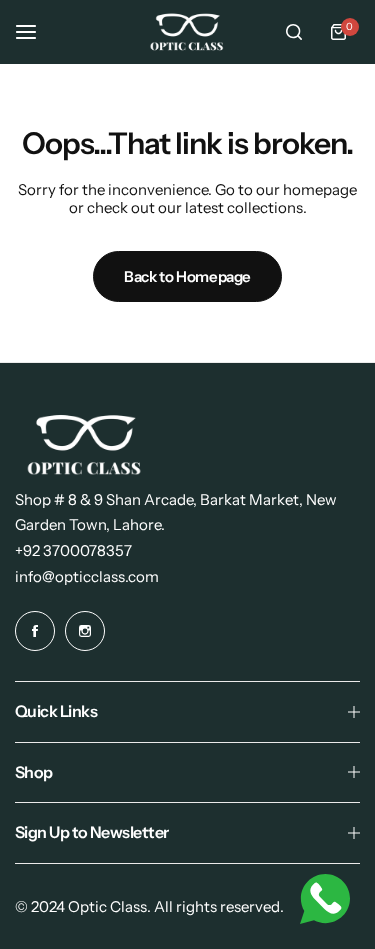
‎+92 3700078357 (73, 550)
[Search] (294, 32)
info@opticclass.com (87, 576)
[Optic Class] (188, 32)
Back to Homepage (187, 276)
